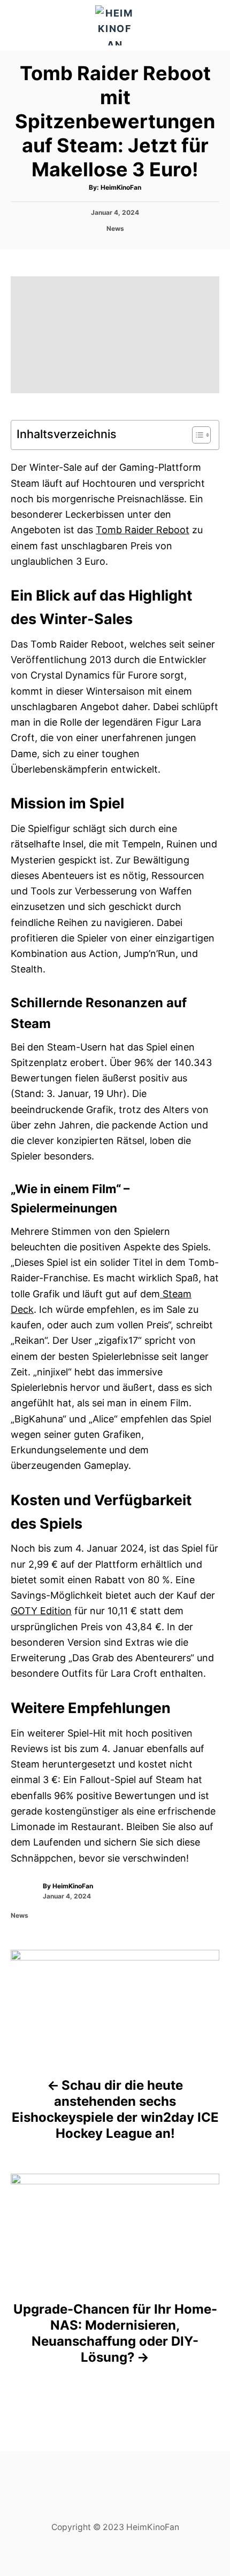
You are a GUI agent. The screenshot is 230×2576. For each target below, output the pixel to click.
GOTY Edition (41, 1611)
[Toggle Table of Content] (196, 435)
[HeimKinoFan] (115, 25)
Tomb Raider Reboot (143, 530)
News (115, 228)
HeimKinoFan (121, 187)
